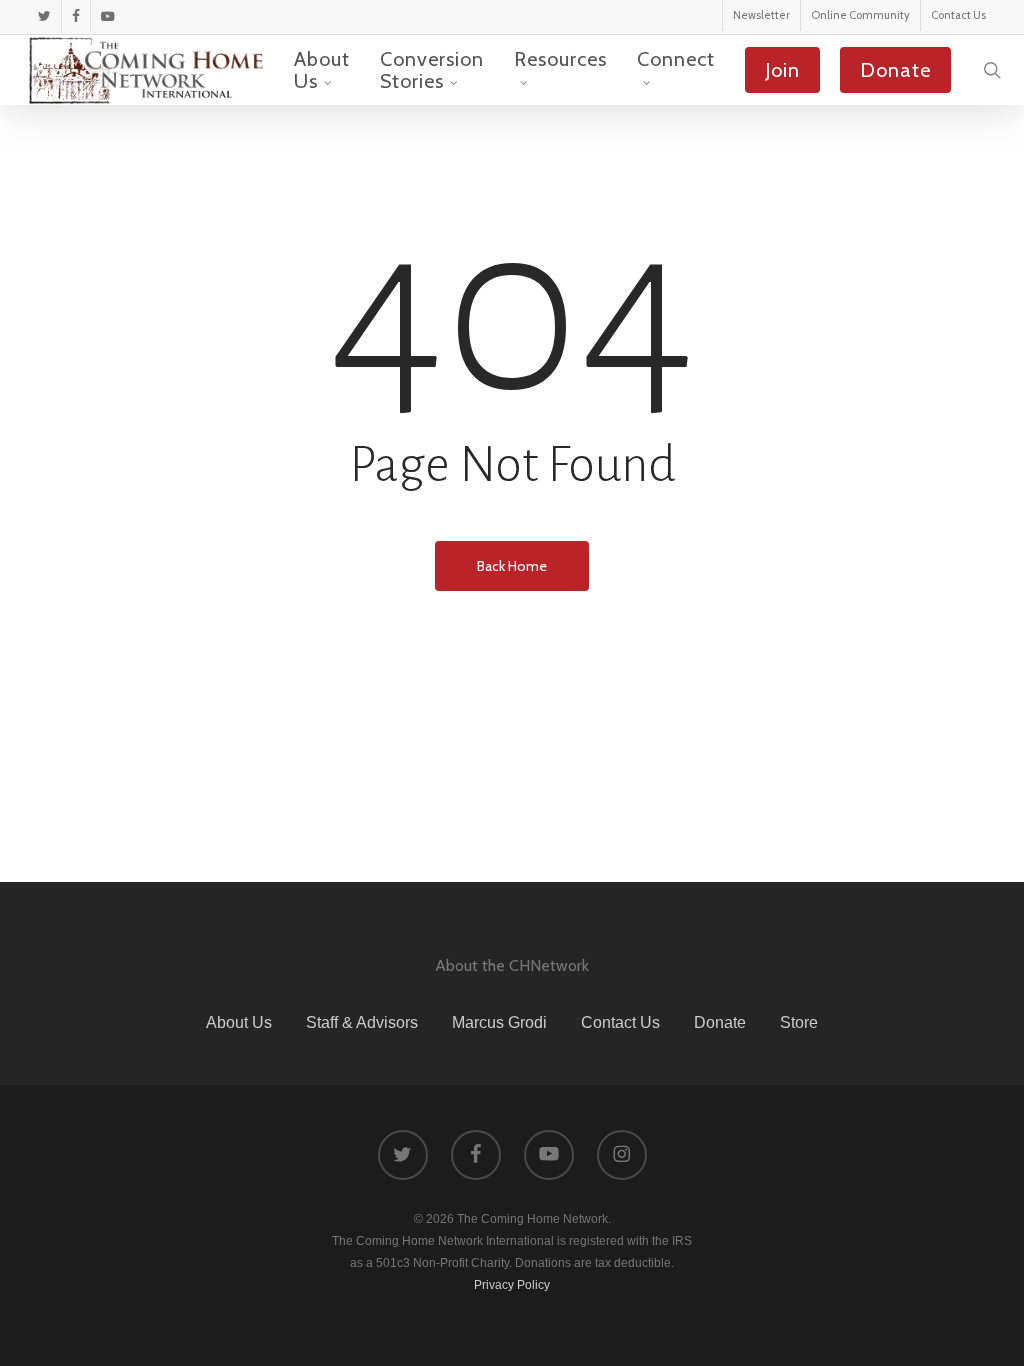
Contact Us (620, 1022)
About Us (239, 1022)
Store (799, 1022)
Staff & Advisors (362, 1022)
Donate (720, 1022)
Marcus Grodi (499, 1022)
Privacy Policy (512, 1285)
